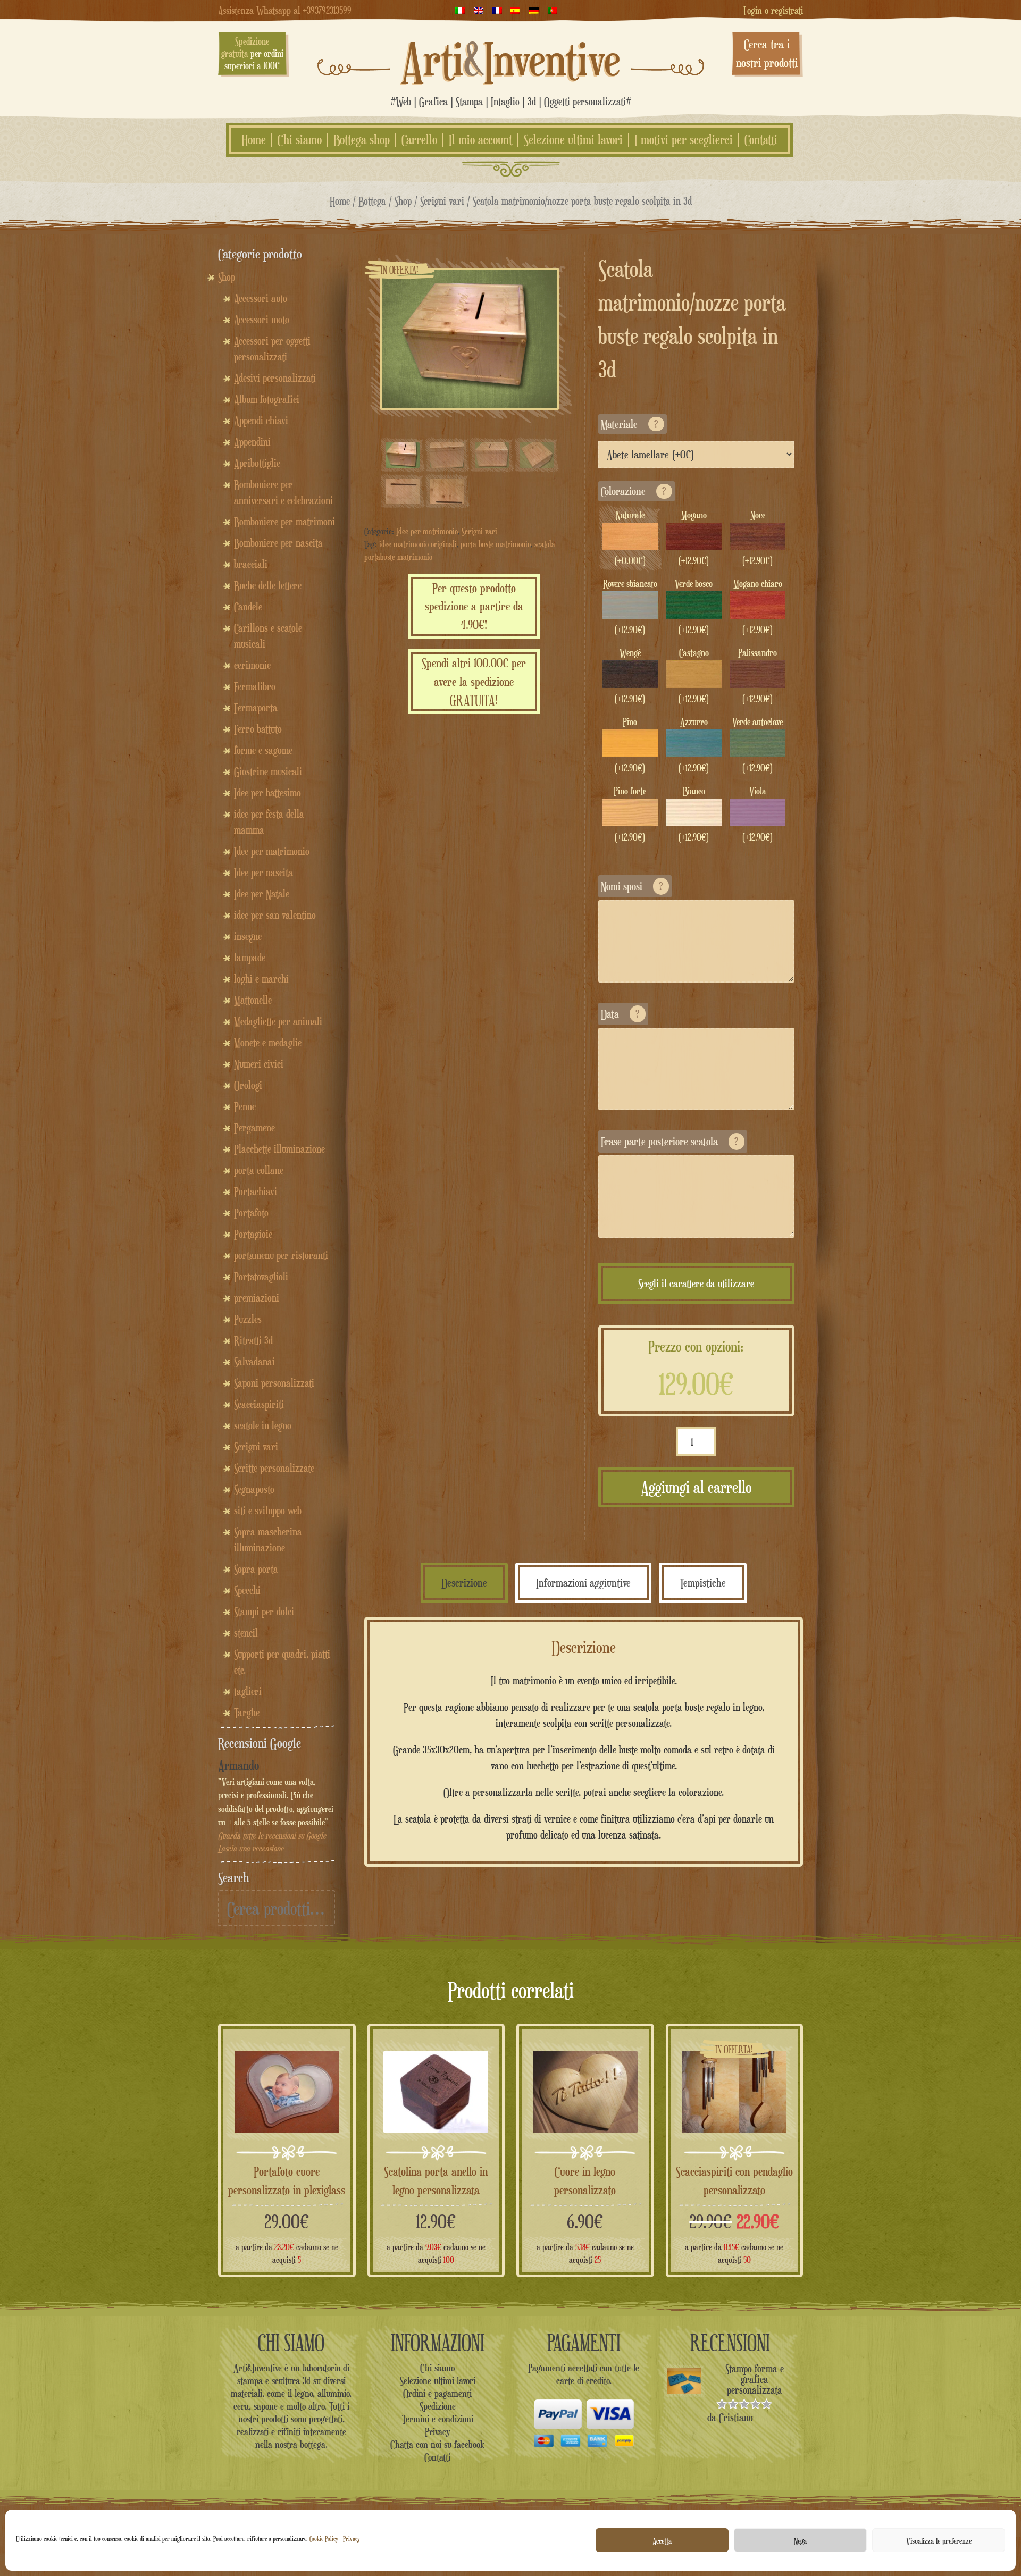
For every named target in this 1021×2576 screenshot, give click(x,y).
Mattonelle (253, 1000)
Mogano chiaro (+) (758, 607)
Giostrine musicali (268, 771)
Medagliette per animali (278, 1021)
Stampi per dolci (264, 1612)
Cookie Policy (324, 2539)
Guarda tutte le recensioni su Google (272, 1836)
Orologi (248, 1085)
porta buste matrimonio (496, 544)
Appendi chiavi (261, 421)
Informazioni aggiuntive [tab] (583, 1583)
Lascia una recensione (251, 1848)
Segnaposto (254, 1489)
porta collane (259, 1170)
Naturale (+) (630, 538)
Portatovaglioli (261, 1277)
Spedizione (438, 2406)
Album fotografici (267, 399)
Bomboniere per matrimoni (284, 522)
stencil (246, 1633)
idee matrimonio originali (418, 544)
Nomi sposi (632, 886)
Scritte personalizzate (274, 1468)
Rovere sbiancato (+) (630, 607)
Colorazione (634, 491)
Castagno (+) (694, 676)
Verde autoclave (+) (758, 745)
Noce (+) (758, 538)
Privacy (352, 2539)
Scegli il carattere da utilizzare (696, 1283)
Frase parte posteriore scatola (670, 1141)
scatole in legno (263, 1425)
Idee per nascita (263, 872)
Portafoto (251, 1213)
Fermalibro (255, 686)
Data (620, 1014)
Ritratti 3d (253, 1340)
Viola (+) (758, 814)
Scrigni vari (442, 201)
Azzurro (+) (694, 745)
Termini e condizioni (438, 2419)
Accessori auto (261, 298)
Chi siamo (300, 140)
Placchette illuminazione (279, 1149)
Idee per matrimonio (427, 531)
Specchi (247, 1590)
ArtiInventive (511, 59)
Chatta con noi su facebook (437, 2444)
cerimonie (252, 665)
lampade (250, 958)
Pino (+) (630, 745)
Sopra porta (256, 1569)
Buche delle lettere (268, 585)
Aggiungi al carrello (696, 1487)
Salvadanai (254, 1362)
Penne (245, 1106)
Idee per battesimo (267, 793)
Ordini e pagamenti (437, 2393)
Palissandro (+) (758, 676)
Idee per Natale (262, 894)
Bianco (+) (694, 814)
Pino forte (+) (630, 814)
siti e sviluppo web (268, 1511)
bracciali (251, 564)
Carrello (419, 140)
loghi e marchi (261, 979)
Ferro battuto (258, 729)
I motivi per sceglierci (684, 140)
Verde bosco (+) (694, 607)
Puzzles (248, 1319)
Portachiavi (256, 1191)
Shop (403, 201)
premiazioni (257, 1298)
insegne (248, 936)
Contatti (761, 140)
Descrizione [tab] (464, 1583)
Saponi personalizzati (274, 1383)
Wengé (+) (630, 676)
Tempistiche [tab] (703, 1583)
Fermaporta (256, 708)
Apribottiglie (257, 463)
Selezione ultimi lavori (573, 140)
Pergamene (254, 1128)
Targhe (247, 1713)
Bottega (372, 201)
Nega (800, 2540)
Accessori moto (262, 320)
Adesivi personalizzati (275, 378)
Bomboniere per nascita (278, 543)
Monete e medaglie (268, 1043)
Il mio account (480, 140)
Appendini (252, 442)
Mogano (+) (694, 538)
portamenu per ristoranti (281, 1255)
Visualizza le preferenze (939, 2540)
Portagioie (253, 1234)
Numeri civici (259, 1064)
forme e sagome (263, 750)
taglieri (248, 1691)
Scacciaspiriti (259, 1404)
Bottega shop (362, 140)
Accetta (662, 2540)
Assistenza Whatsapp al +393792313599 (285, 10)
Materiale (630, 424)
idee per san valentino (275, 915)
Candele (248, 607)
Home (254, 140)
